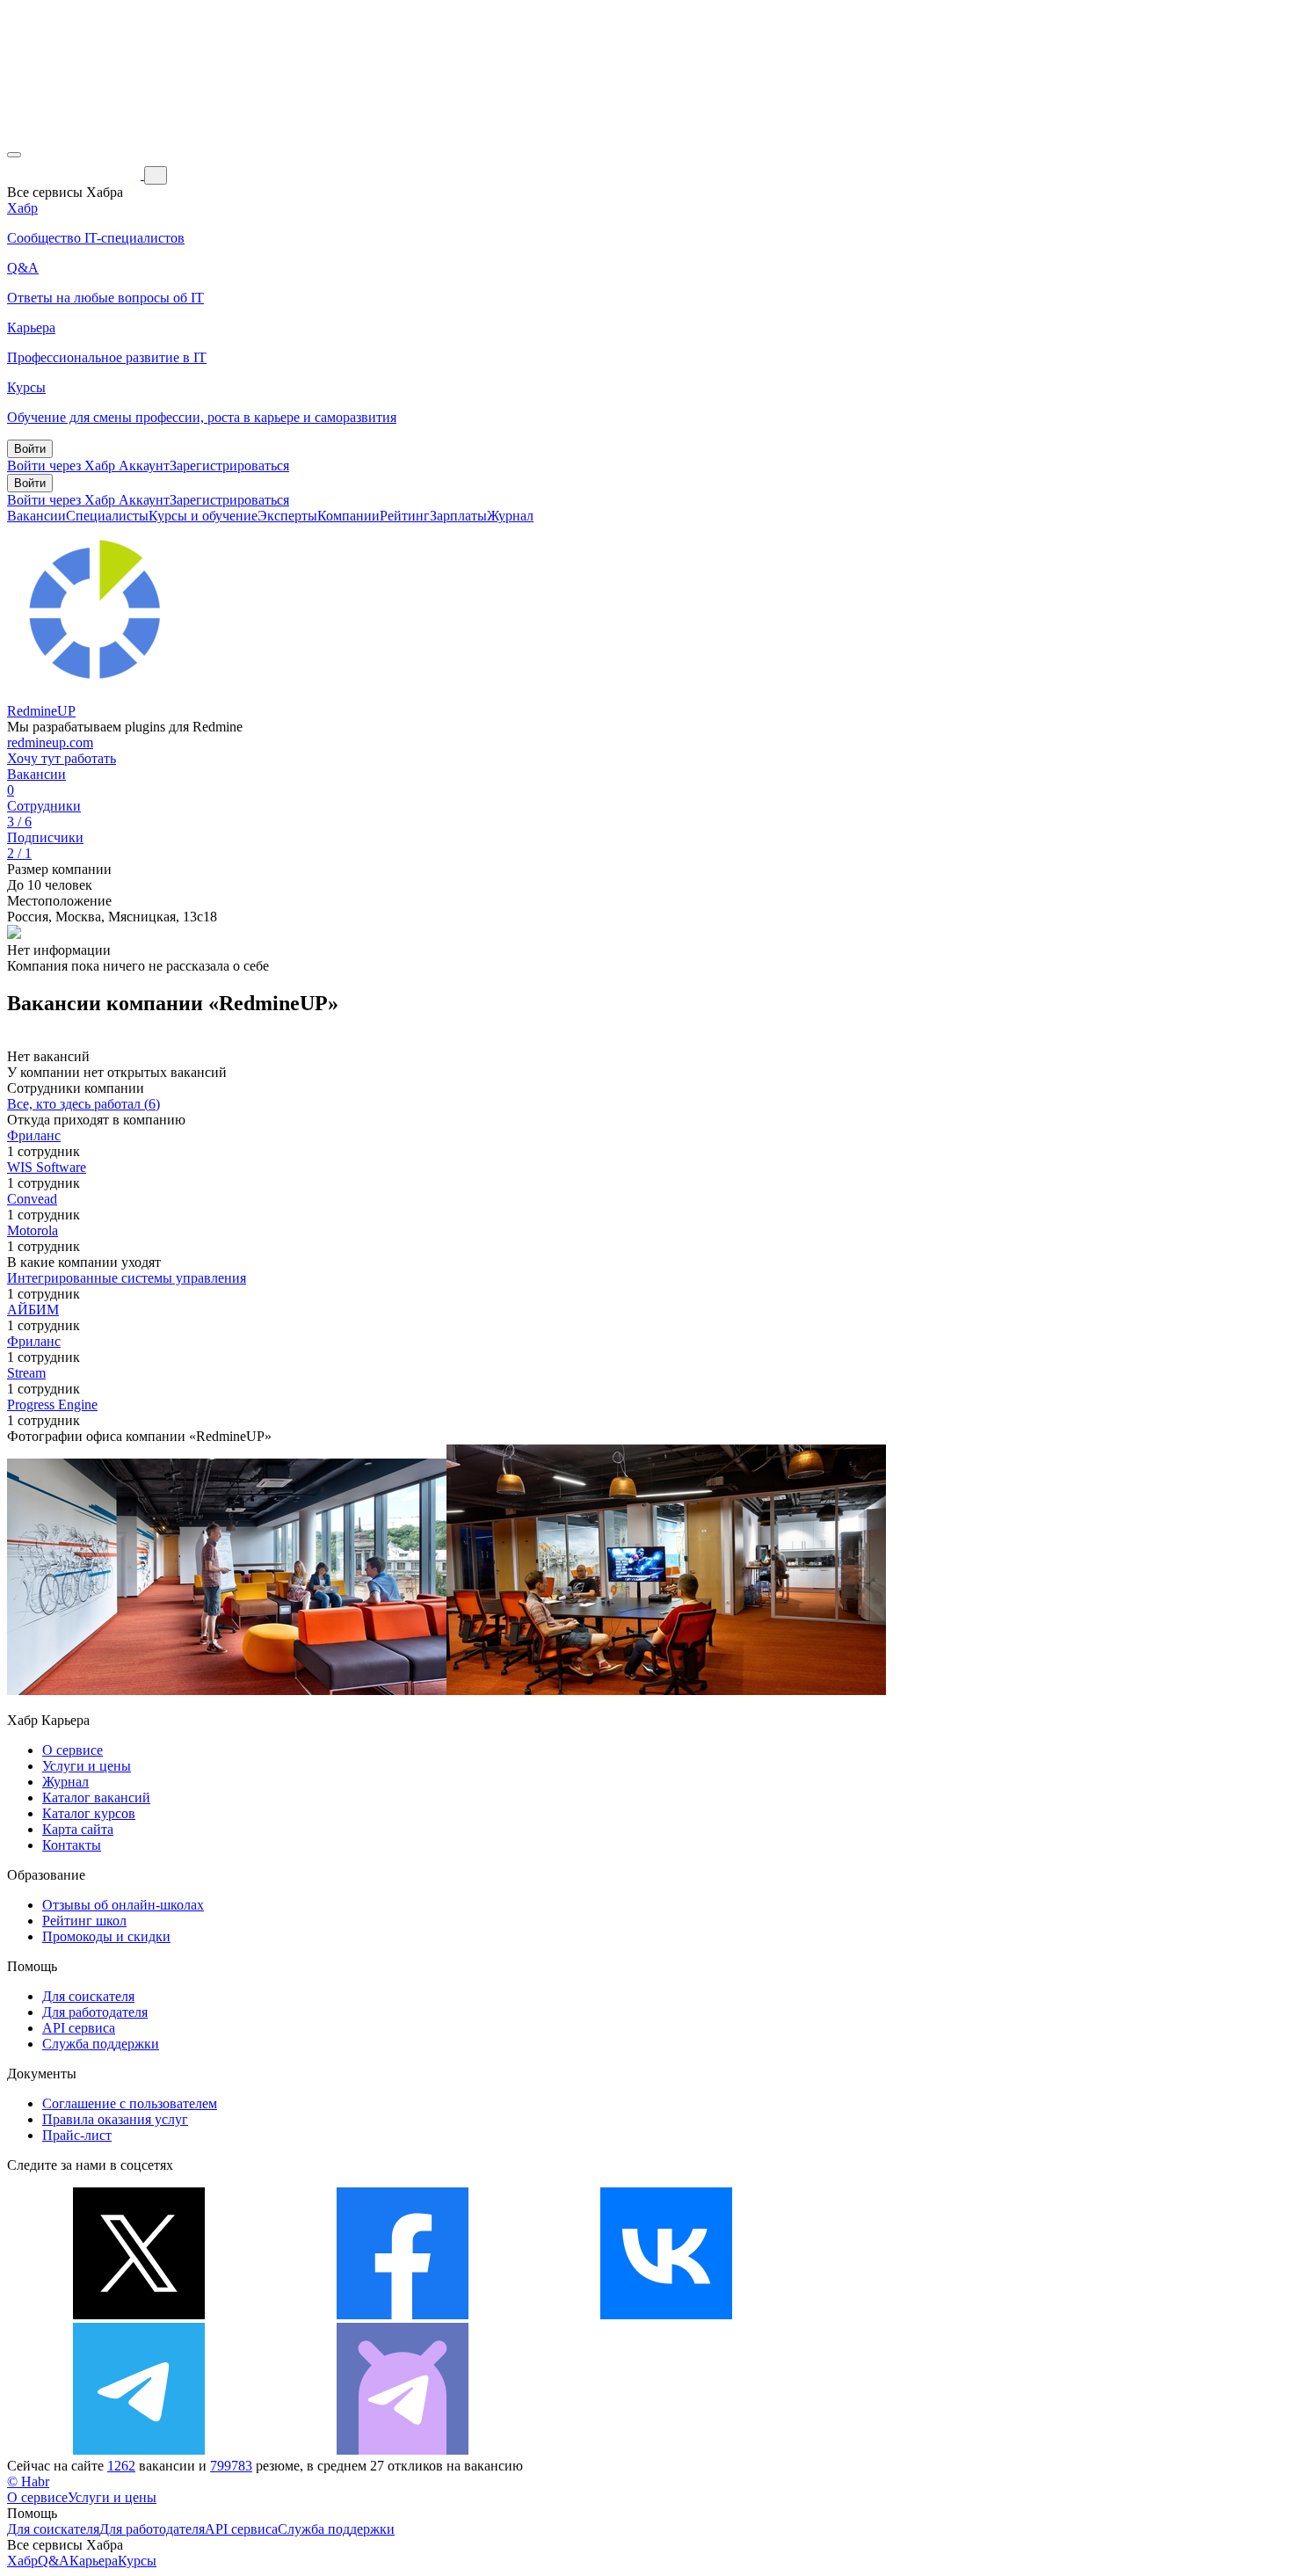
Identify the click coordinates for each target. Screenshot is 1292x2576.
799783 (231, 2466)
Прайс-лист (77, 2135)
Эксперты (287, 516)
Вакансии (36, 516)
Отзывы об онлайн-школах (123, 1905)
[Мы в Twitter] (139, 2314)
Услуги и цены (87, 1766)
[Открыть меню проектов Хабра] (14, 155)
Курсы (137, 2561)
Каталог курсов (89, 1813)
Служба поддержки (101, 2044)
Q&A (54, 2561)
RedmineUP (41, 711)
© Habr (28, 2481)
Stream (26, 1373)
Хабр (22, 2561)
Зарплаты (458, 516)
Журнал (510, 516)
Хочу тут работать (62, 758)
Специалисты (107, 516)
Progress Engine (52, 1404)
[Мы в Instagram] (930, 2314)
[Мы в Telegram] (139, 2450)
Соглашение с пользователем (130, 2103)
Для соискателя (88, 1996)
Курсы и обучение (203, 516)
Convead (32, 1199)
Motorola (33, 1230)
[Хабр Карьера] (76, 175)
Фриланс (34, 1135)
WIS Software (47, 1167)
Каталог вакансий (96, 1797)
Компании (348, 516)
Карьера (94, 2561)
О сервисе (73, 1750)
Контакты (72, 1845)
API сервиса (79, 2028)
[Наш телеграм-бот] (403, 2450)
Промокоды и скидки (106, 1936)
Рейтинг (405, 516)
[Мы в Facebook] (403, 2314)
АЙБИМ (33, 1310)
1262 (121, 2466)
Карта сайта (78, 1829)
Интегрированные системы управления (127, 1278)
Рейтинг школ (84, 1921)
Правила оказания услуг (115, 2119)
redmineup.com (50, 742)
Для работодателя (95, 2012)
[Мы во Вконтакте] (666, 2314)
